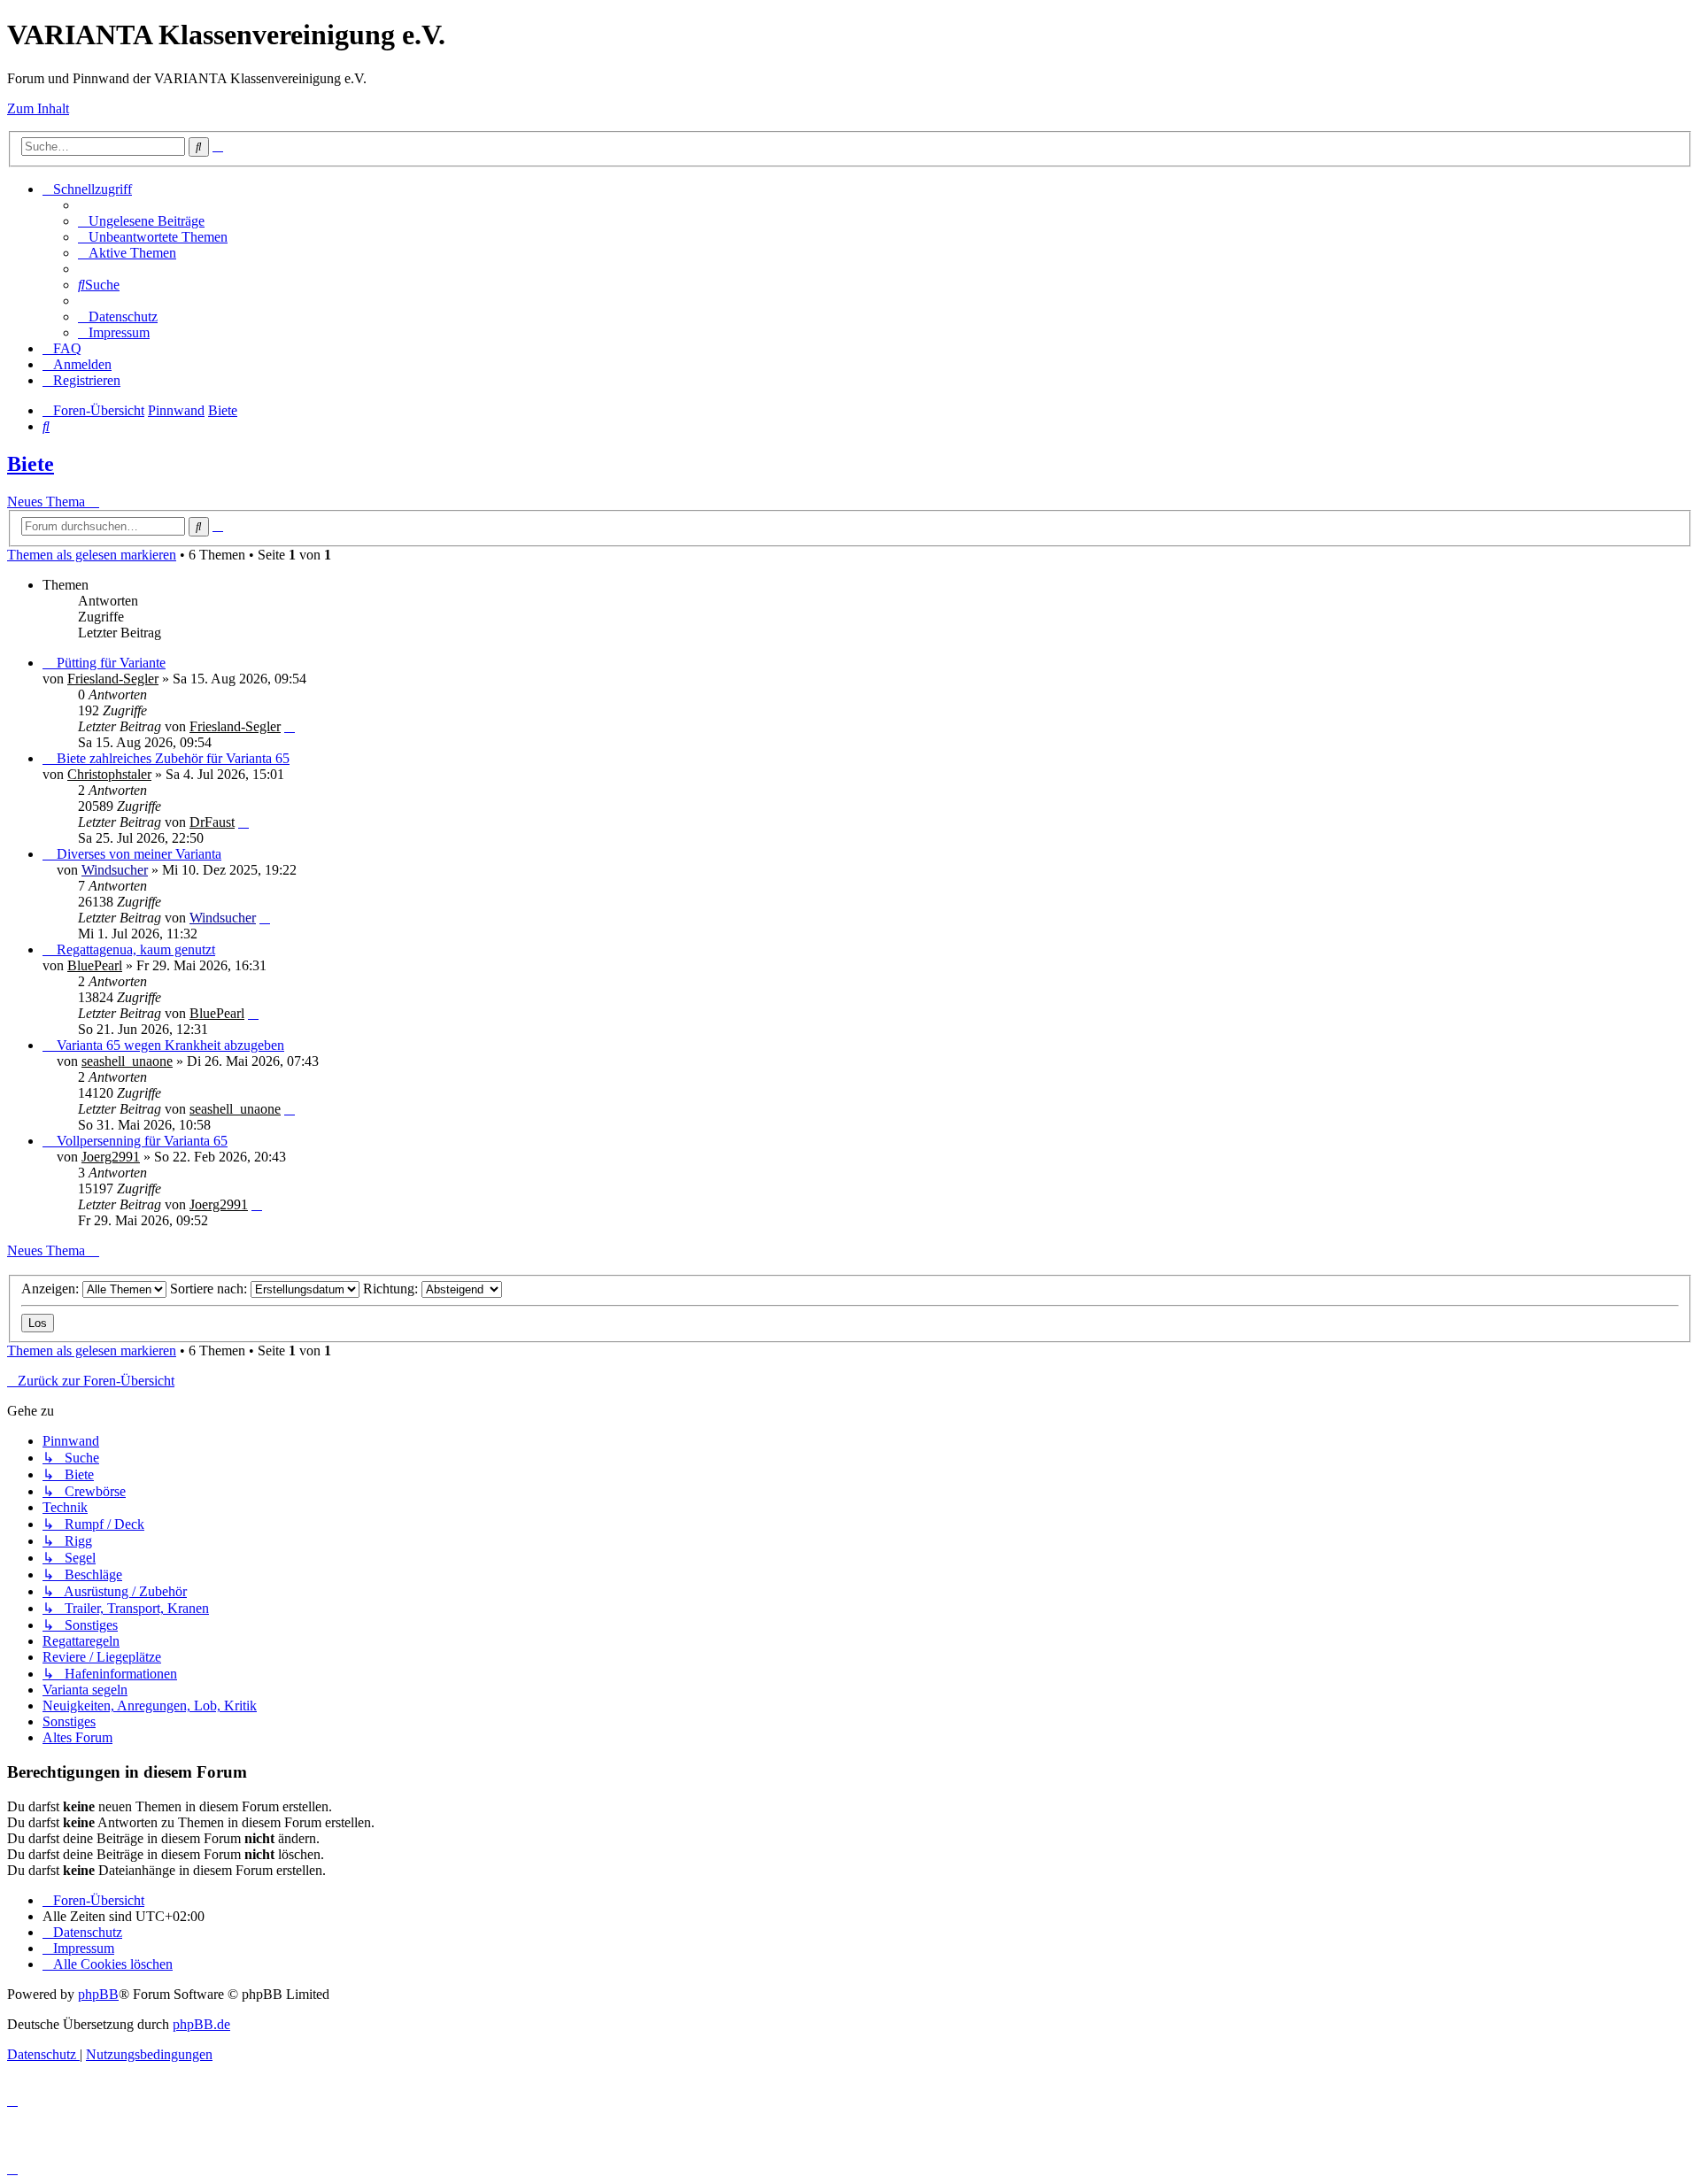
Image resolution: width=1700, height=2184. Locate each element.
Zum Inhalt (38, 108)
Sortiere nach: (210, 1289)
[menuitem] (141, 221)
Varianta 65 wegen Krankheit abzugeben (170, 1045)
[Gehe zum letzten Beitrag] (290, 726)
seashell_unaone (127, 1061)
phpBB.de (201, 2024)
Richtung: (392, 1289)
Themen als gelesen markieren (92, 555)
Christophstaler (109, 774)
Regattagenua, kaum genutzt (136, 949)
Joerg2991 (111, 1157)
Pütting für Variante (111, 663)
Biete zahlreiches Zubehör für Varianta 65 (173, 758)
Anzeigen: (52, 1289)
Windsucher (115, 870)
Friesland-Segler (113, 679)
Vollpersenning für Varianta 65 (142, 1141)
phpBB (98, 1994)
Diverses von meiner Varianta (139, 854)
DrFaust (212, 822)
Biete (31, 464)
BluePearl (95, 965)
